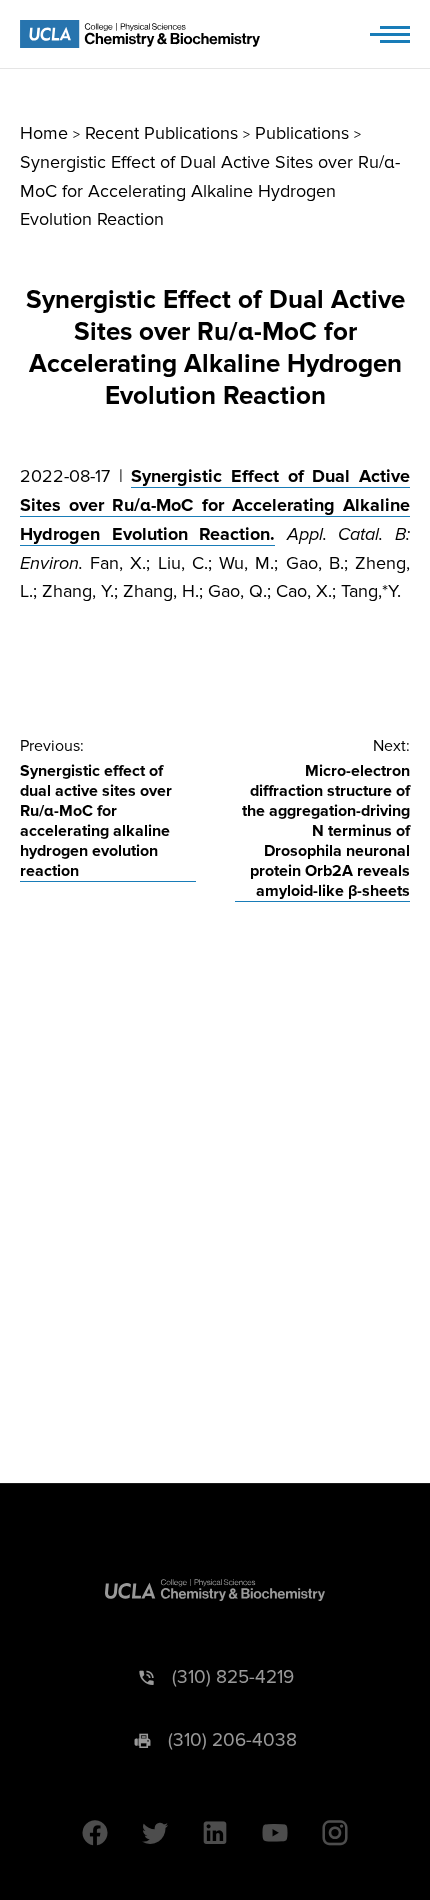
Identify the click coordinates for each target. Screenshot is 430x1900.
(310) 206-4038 (232, 1740)
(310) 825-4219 (233, 1677)
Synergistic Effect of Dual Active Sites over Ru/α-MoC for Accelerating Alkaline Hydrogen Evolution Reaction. (215, 505)
